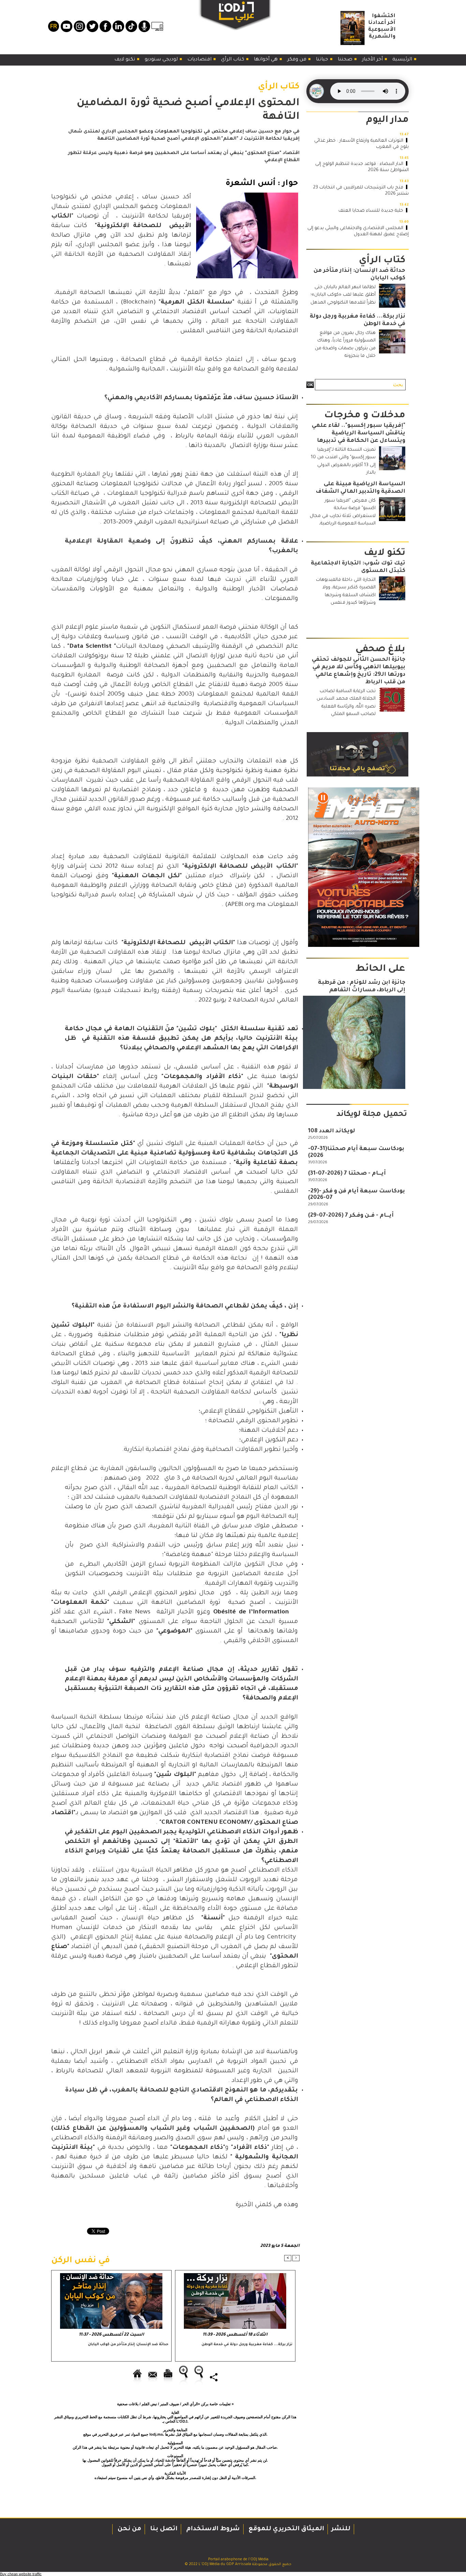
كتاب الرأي (233, 60)
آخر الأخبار (373, 60)
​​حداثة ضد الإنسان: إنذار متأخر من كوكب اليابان (128, 2344)
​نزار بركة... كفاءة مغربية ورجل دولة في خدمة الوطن (247, 2344)
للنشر (341, 2529)
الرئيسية (403, 60)
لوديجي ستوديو (162, 60)
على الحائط (380, 969)
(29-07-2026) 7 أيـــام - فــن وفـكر (351, 1216)
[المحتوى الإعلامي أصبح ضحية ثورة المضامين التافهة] (247, 195)
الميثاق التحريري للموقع (286, 2529)
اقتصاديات (200, 60)
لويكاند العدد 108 (332, 1131)
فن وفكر (297, 60)
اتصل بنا (163, 2529)
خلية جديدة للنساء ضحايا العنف (371, 211)
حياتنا (323, 60)
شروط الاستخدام (212, 2529)
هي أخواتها (266, 60)
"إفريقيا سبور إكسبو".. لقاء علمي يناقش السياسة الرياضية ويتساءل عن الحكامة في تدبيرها (359, 433)
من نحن (129, 2529)
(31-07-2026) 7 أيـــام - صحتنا (347, 1174)
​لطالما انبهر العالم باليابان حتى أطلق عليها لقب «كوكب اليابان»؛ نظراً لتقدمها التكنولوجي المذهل (343, 295)
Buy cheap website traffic (21, 2574)
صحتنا (346, 60)
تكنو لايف (125, 60)
